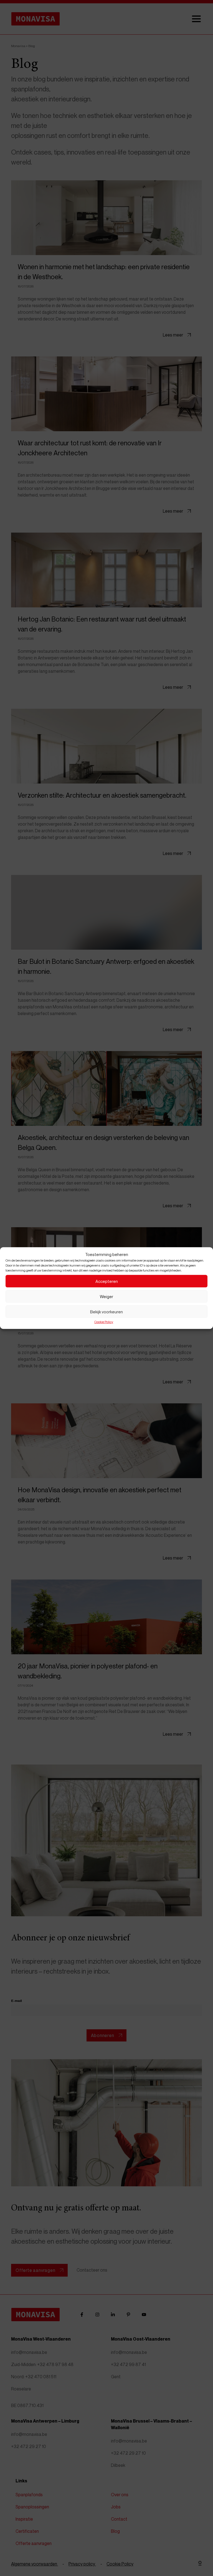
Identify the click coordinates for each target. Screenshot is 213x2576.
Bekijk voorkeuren (106, 1312)
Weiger (106, 1296)
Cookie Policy (104, 1322)
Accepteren (107, 1281)
